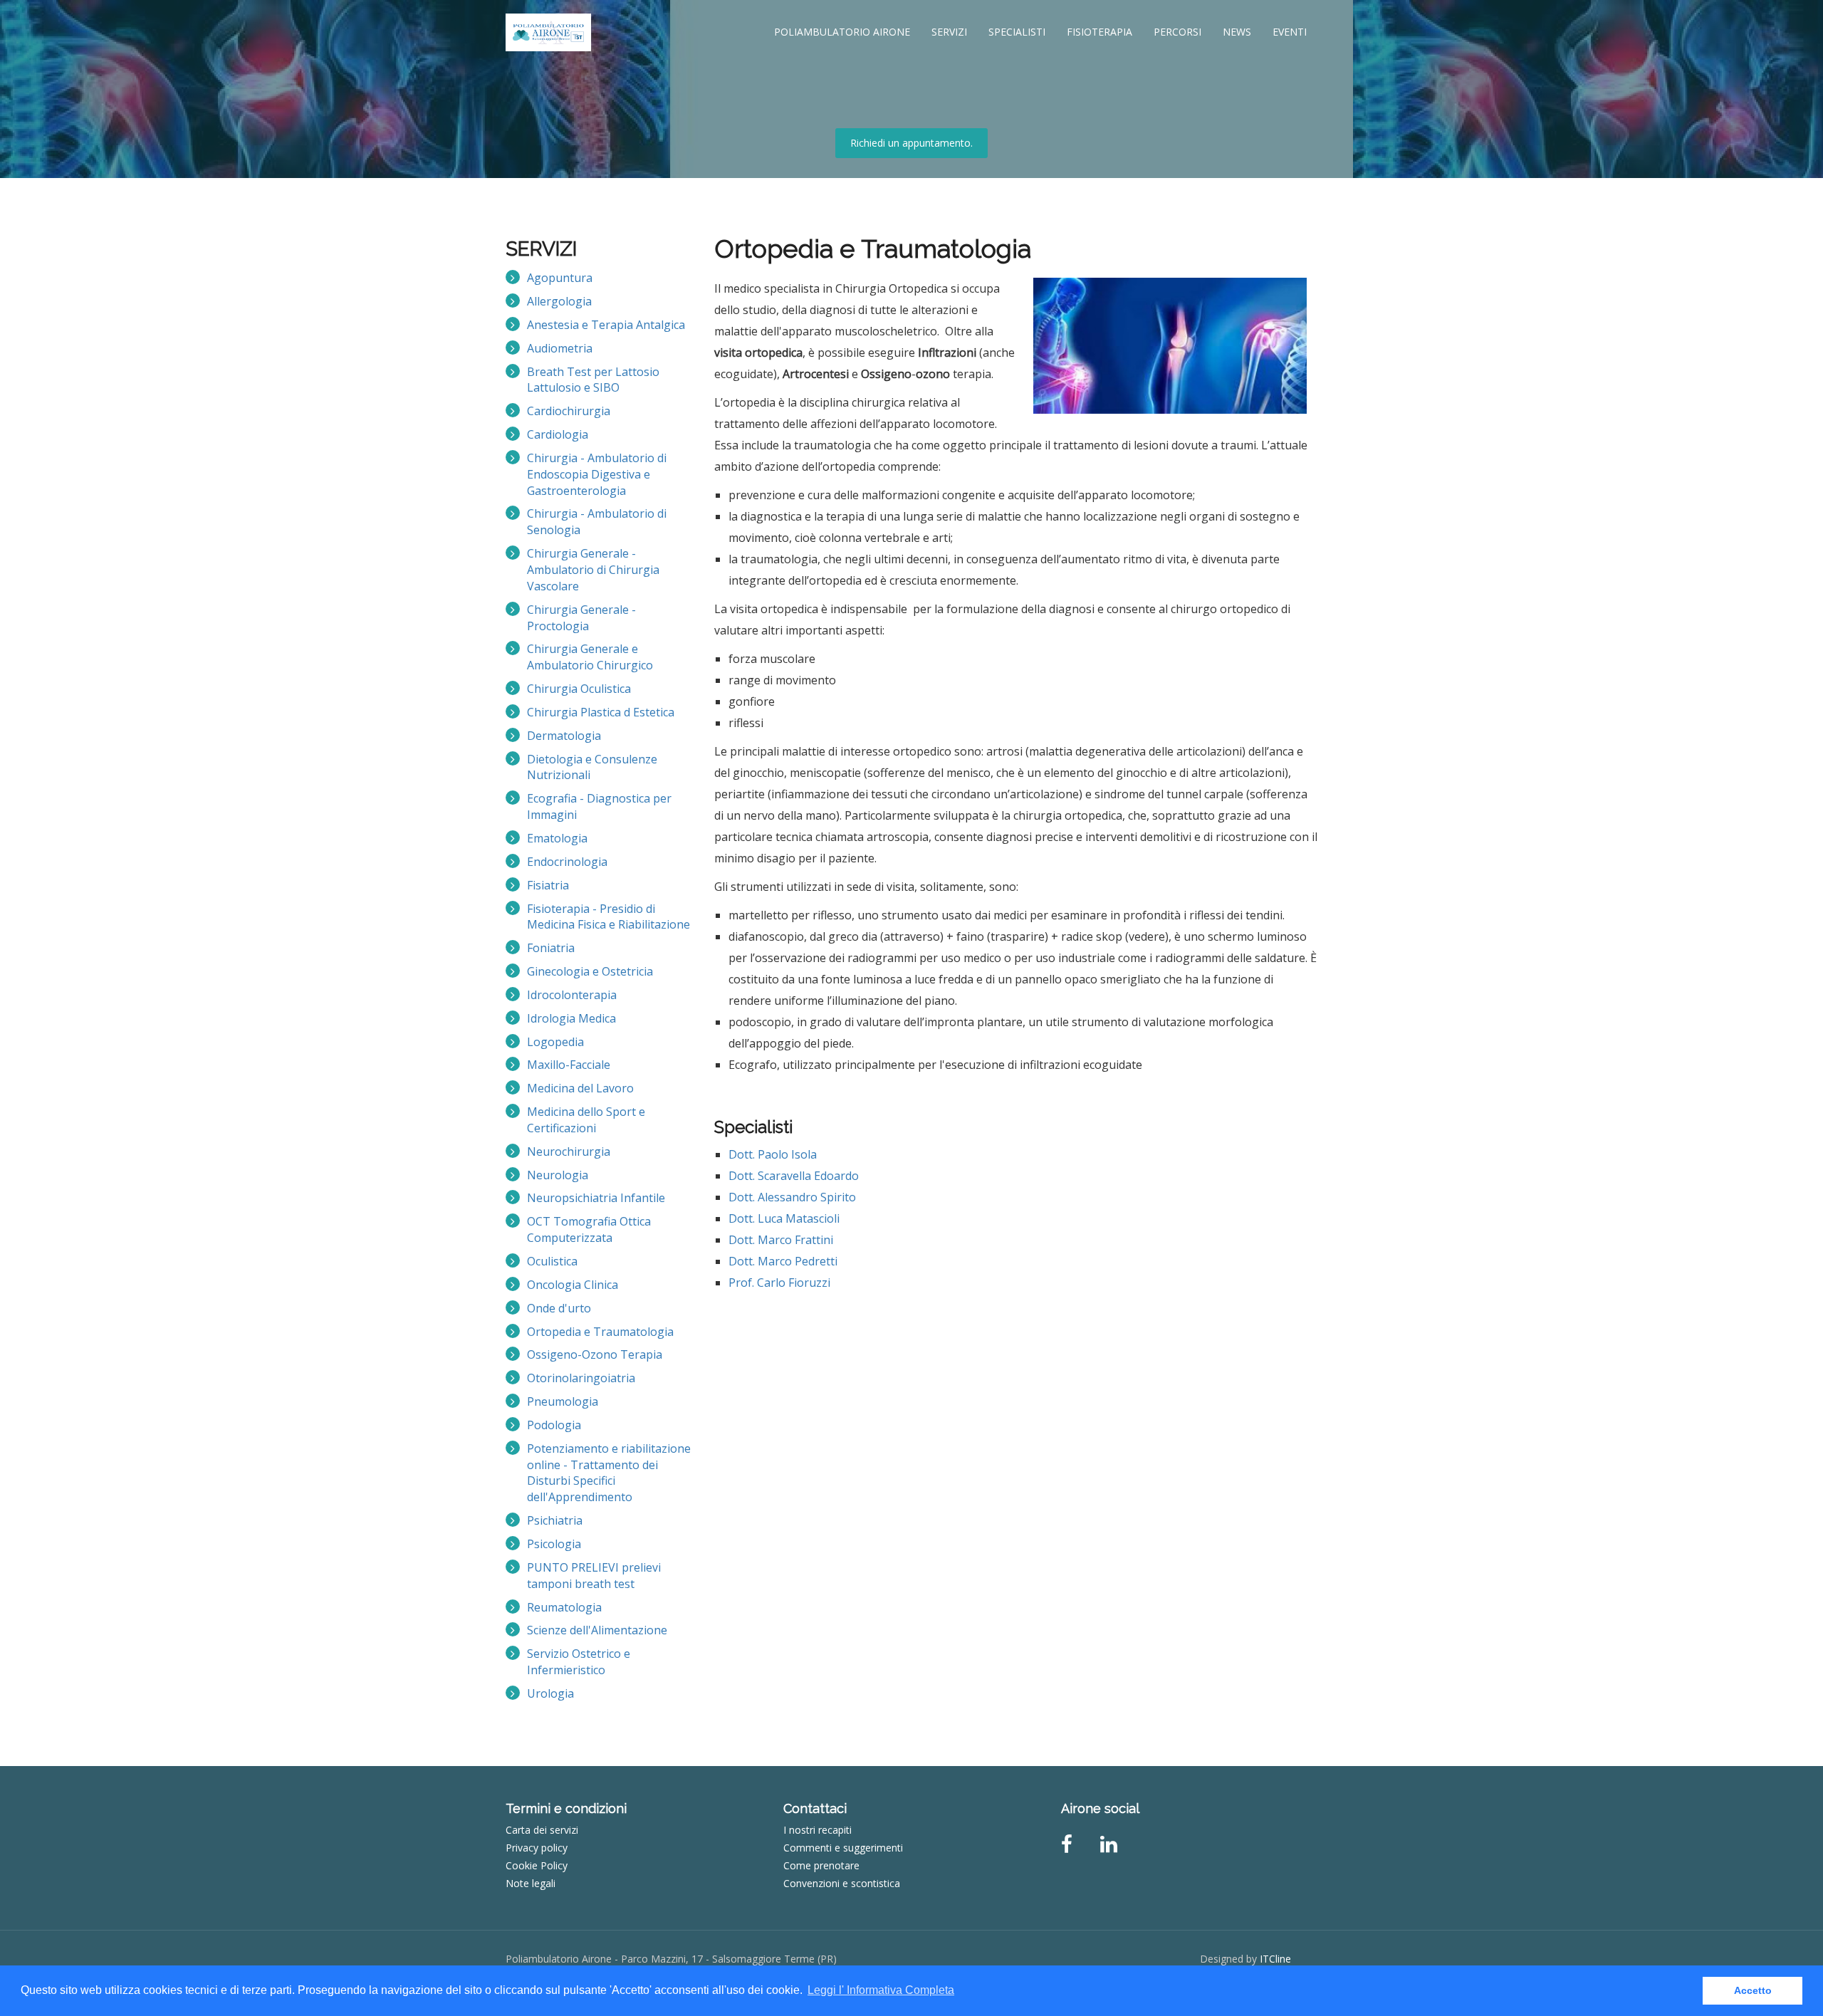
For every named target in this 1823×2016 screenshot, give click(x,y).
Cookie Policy (537, 1865)
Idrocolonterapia (572, 995)
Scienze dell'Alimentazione (597, 1630)
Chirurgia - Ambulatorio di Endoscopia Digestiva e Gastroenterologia (597, 474)
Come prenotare (821, 1865)
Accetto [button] (1753, 1990)
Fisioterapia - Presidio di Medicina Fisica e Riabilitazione (608, 917)
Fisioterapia (1099, 32)
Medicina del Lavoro (580, 1088)
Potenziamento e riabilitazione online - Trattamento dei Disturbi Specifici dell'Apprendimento (609, 1473)
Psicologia (554, 1544)
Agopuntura (560, 278)
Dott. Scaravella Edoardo (794, 1176)
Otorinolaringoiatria (581, 1378)
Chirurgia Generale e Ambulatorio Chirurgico (590, 657)
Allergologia (559, 301)
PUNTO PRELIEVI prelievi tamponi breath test (594, 1576)
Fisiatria (548, 885)
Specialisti (1017, 32)
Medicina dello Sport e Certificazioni (586, 1120)
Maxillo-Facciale (569, 1065)
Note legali (531, 1883)
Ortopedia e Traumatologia (600, 1332)
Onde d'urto (559, 1308)
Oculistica (552, 1261)
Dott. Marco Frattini (781, 1240)
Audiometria (560, 348)
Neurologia (558, 1175)
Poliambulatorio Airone (842, 32)
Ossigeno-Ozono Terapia (595, 1354)
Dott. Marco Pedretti (783, 1261)
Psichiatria (555, 1520)
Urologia (550, 1693)
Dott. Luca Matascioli (784, 1218)
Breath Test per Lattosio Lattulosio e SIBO (593, 380)
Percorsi (1177, 32)
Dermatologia (564, 736)
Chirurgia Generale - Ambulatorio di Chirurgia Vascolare (593, 570)
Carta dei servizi (542, 1830)
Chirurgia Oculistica (579, 689)
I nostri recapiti (818, 1830)
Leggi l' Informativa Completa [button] (881, 1990)
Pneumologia (563, 1401)
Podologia (554, 1425)
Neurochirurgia (569, 1151)
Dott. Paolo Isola (773, 1154)
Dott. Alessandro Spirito (792, 1197)
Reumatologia (564, 1607)
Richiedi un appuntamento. (911, 143)
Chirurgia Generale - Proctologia (581, 618)
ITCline (1275, 1959)
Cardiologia (558, 434)
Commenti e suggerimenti (843, 1848)
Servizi (949, 32)
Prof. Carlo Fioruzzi (779, 1283)
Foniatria (551, 948)
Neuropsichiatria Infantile (596, 1198)
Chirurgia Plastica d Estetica (601, 712)
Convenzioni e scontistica (842, 1883)
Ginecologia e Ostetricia (590, 971)
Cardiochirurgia (569, 411)
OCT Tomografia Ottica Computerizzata (589, 1229)
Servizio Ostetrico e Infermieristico (579, 1662)
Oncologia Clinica (573, 1285)
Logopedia (555, 1042)
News (1237, 32)
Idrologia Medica (571, 1018)
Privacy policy (537, 1848)
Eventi (1290, 32)
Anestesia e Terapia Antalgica (606, 325)
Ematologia (557, 838)
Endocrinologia (567, 862)
